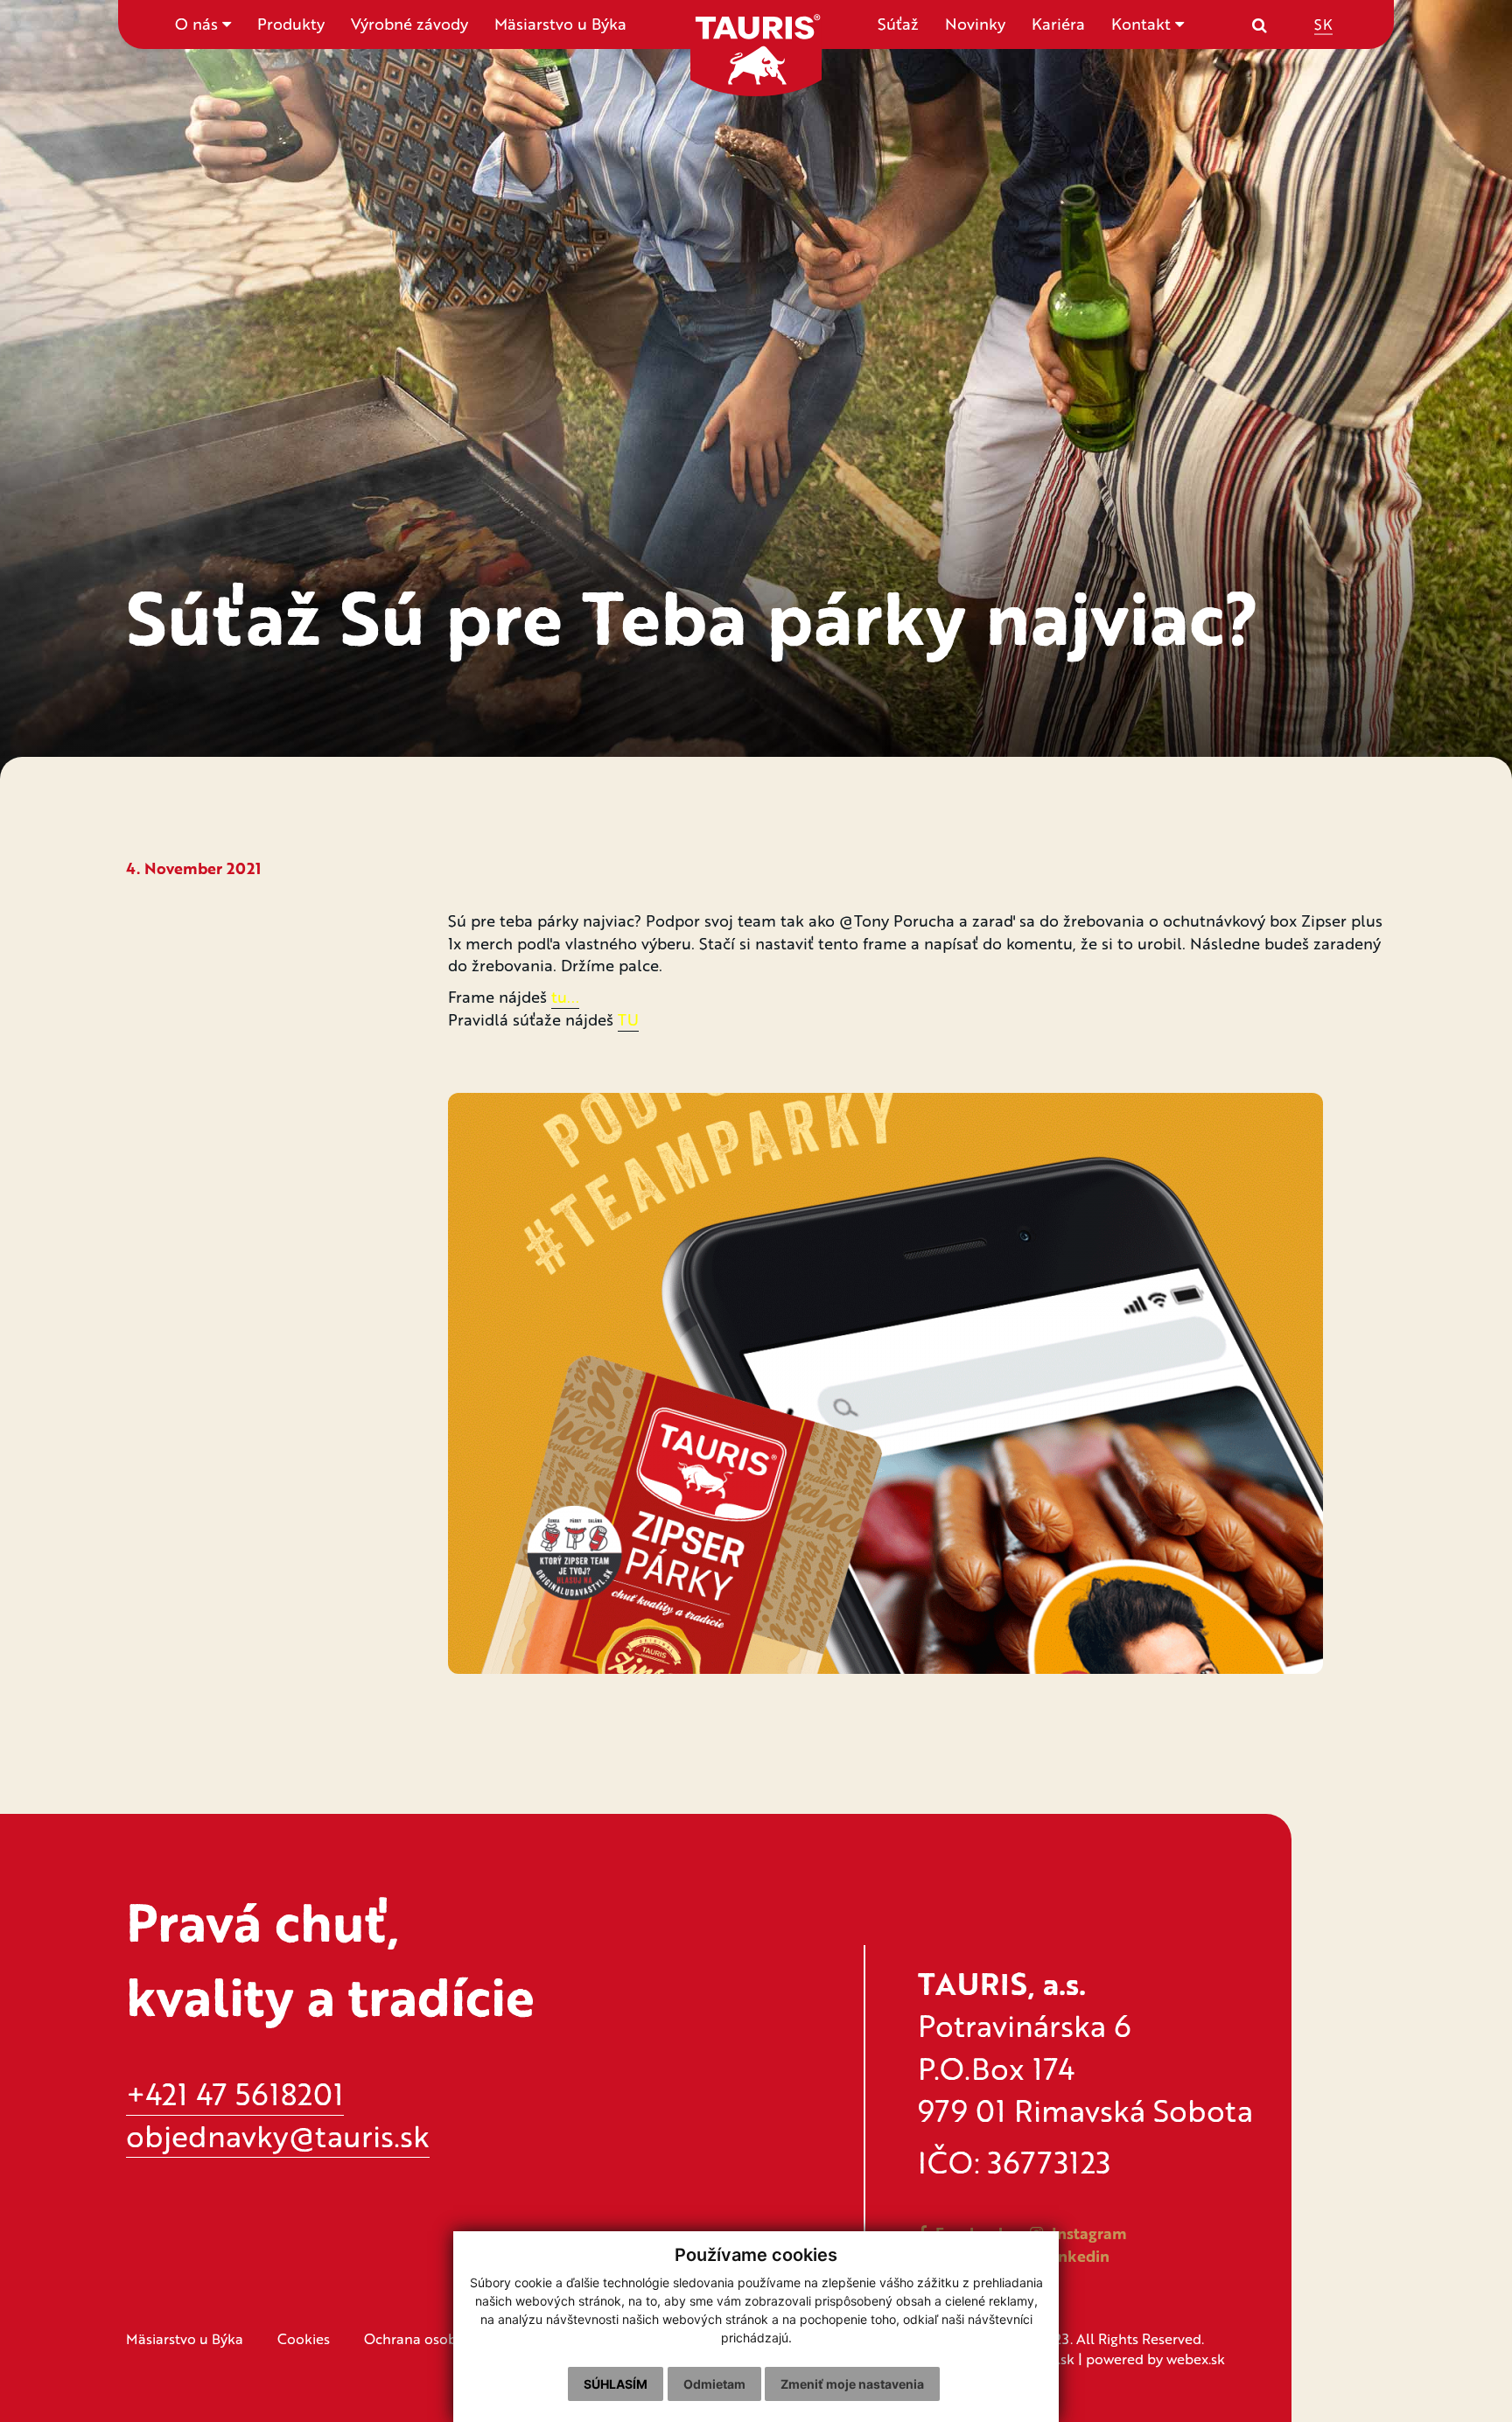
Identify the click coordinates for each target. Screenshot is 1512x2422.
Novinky (975, 24)
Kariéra (1058, 24)
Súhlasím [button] (616, 2384)
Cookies (304, 2338)
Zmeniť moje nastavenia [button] (852, 2384)
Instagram (1087, 2233)
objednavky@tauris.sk (278, 2135)
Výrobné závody (409, 24)
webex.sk (1196, 2359)
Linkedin (1075, 2256)
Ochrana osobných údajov (450, 2338)
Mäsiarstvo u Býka (560, 24)
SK (1323, 23)
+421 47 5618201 (235, 2093)
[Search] (1260, 24)
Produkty (291, 24)
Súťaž (898, 24)
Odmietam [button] (714, 2384)
